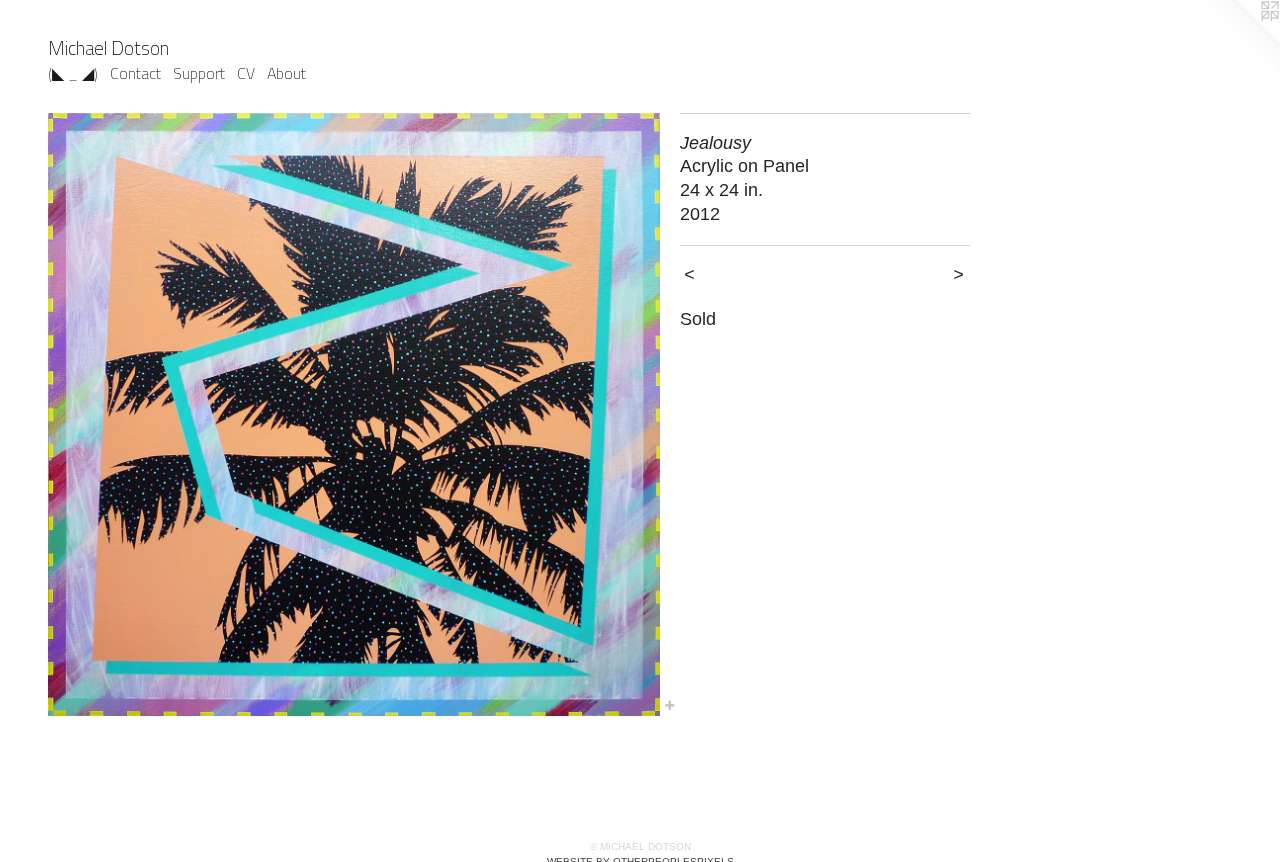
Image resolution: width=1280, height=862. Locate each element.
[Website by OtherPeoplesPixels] (1240, 40)
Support (199, 73)
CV (246, 73)
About (286, 73)
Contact (135, 73)
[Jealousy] (354, 414)
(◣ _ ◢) (73, 73)
